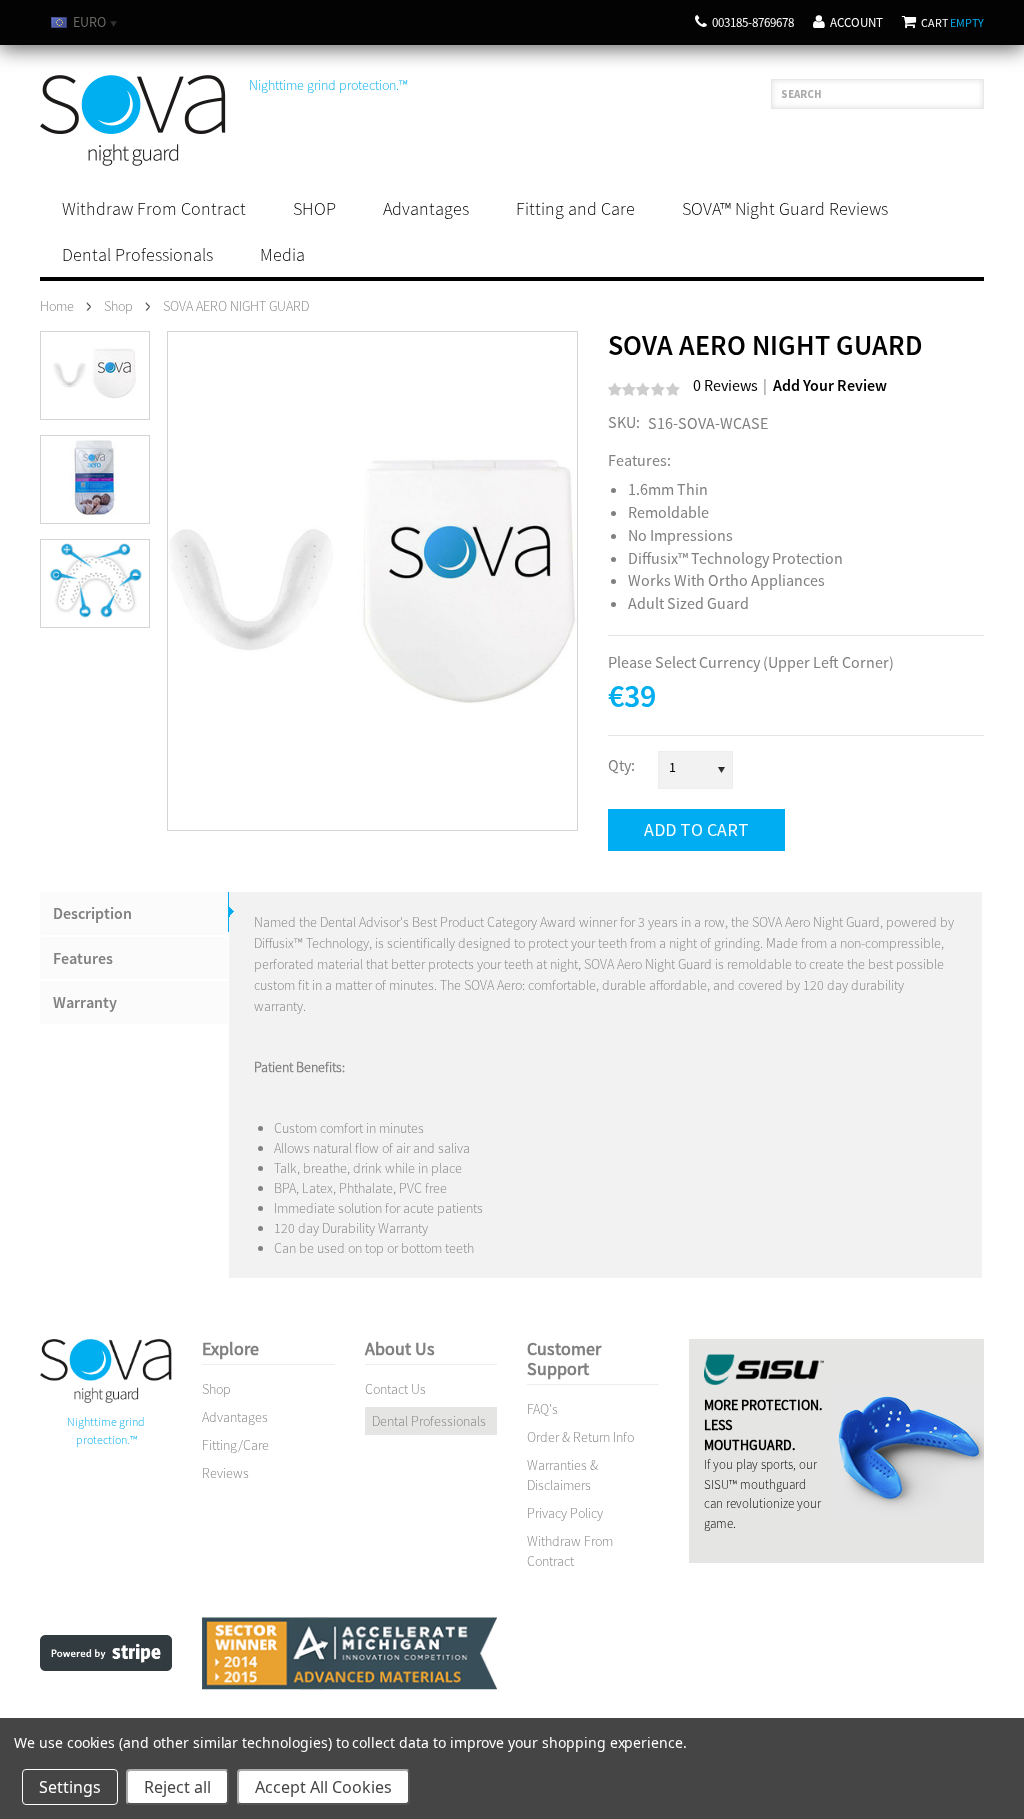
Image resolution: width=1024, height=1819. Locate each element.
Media (282, 254)
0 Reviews (725, 385)
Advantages (426, 208)
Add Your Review (830, 385)
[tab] (134, 913)
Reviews (225, 1473)
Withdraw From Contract (154, 208)
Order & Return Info (580, 1437)
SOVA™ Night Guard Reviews (785, 208)
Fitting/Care (235, 1445)
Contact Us (395, 1389)
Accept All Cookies (323, 1787)
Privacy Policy (565, 1513)
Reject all (177, 1787)
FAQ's (542, 1409)
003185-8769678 (753, 22)
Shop (216, 1389)
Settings (70, 1787)
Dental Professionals (137, 254)
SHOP (314, 208)
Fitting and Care (575, 208)
